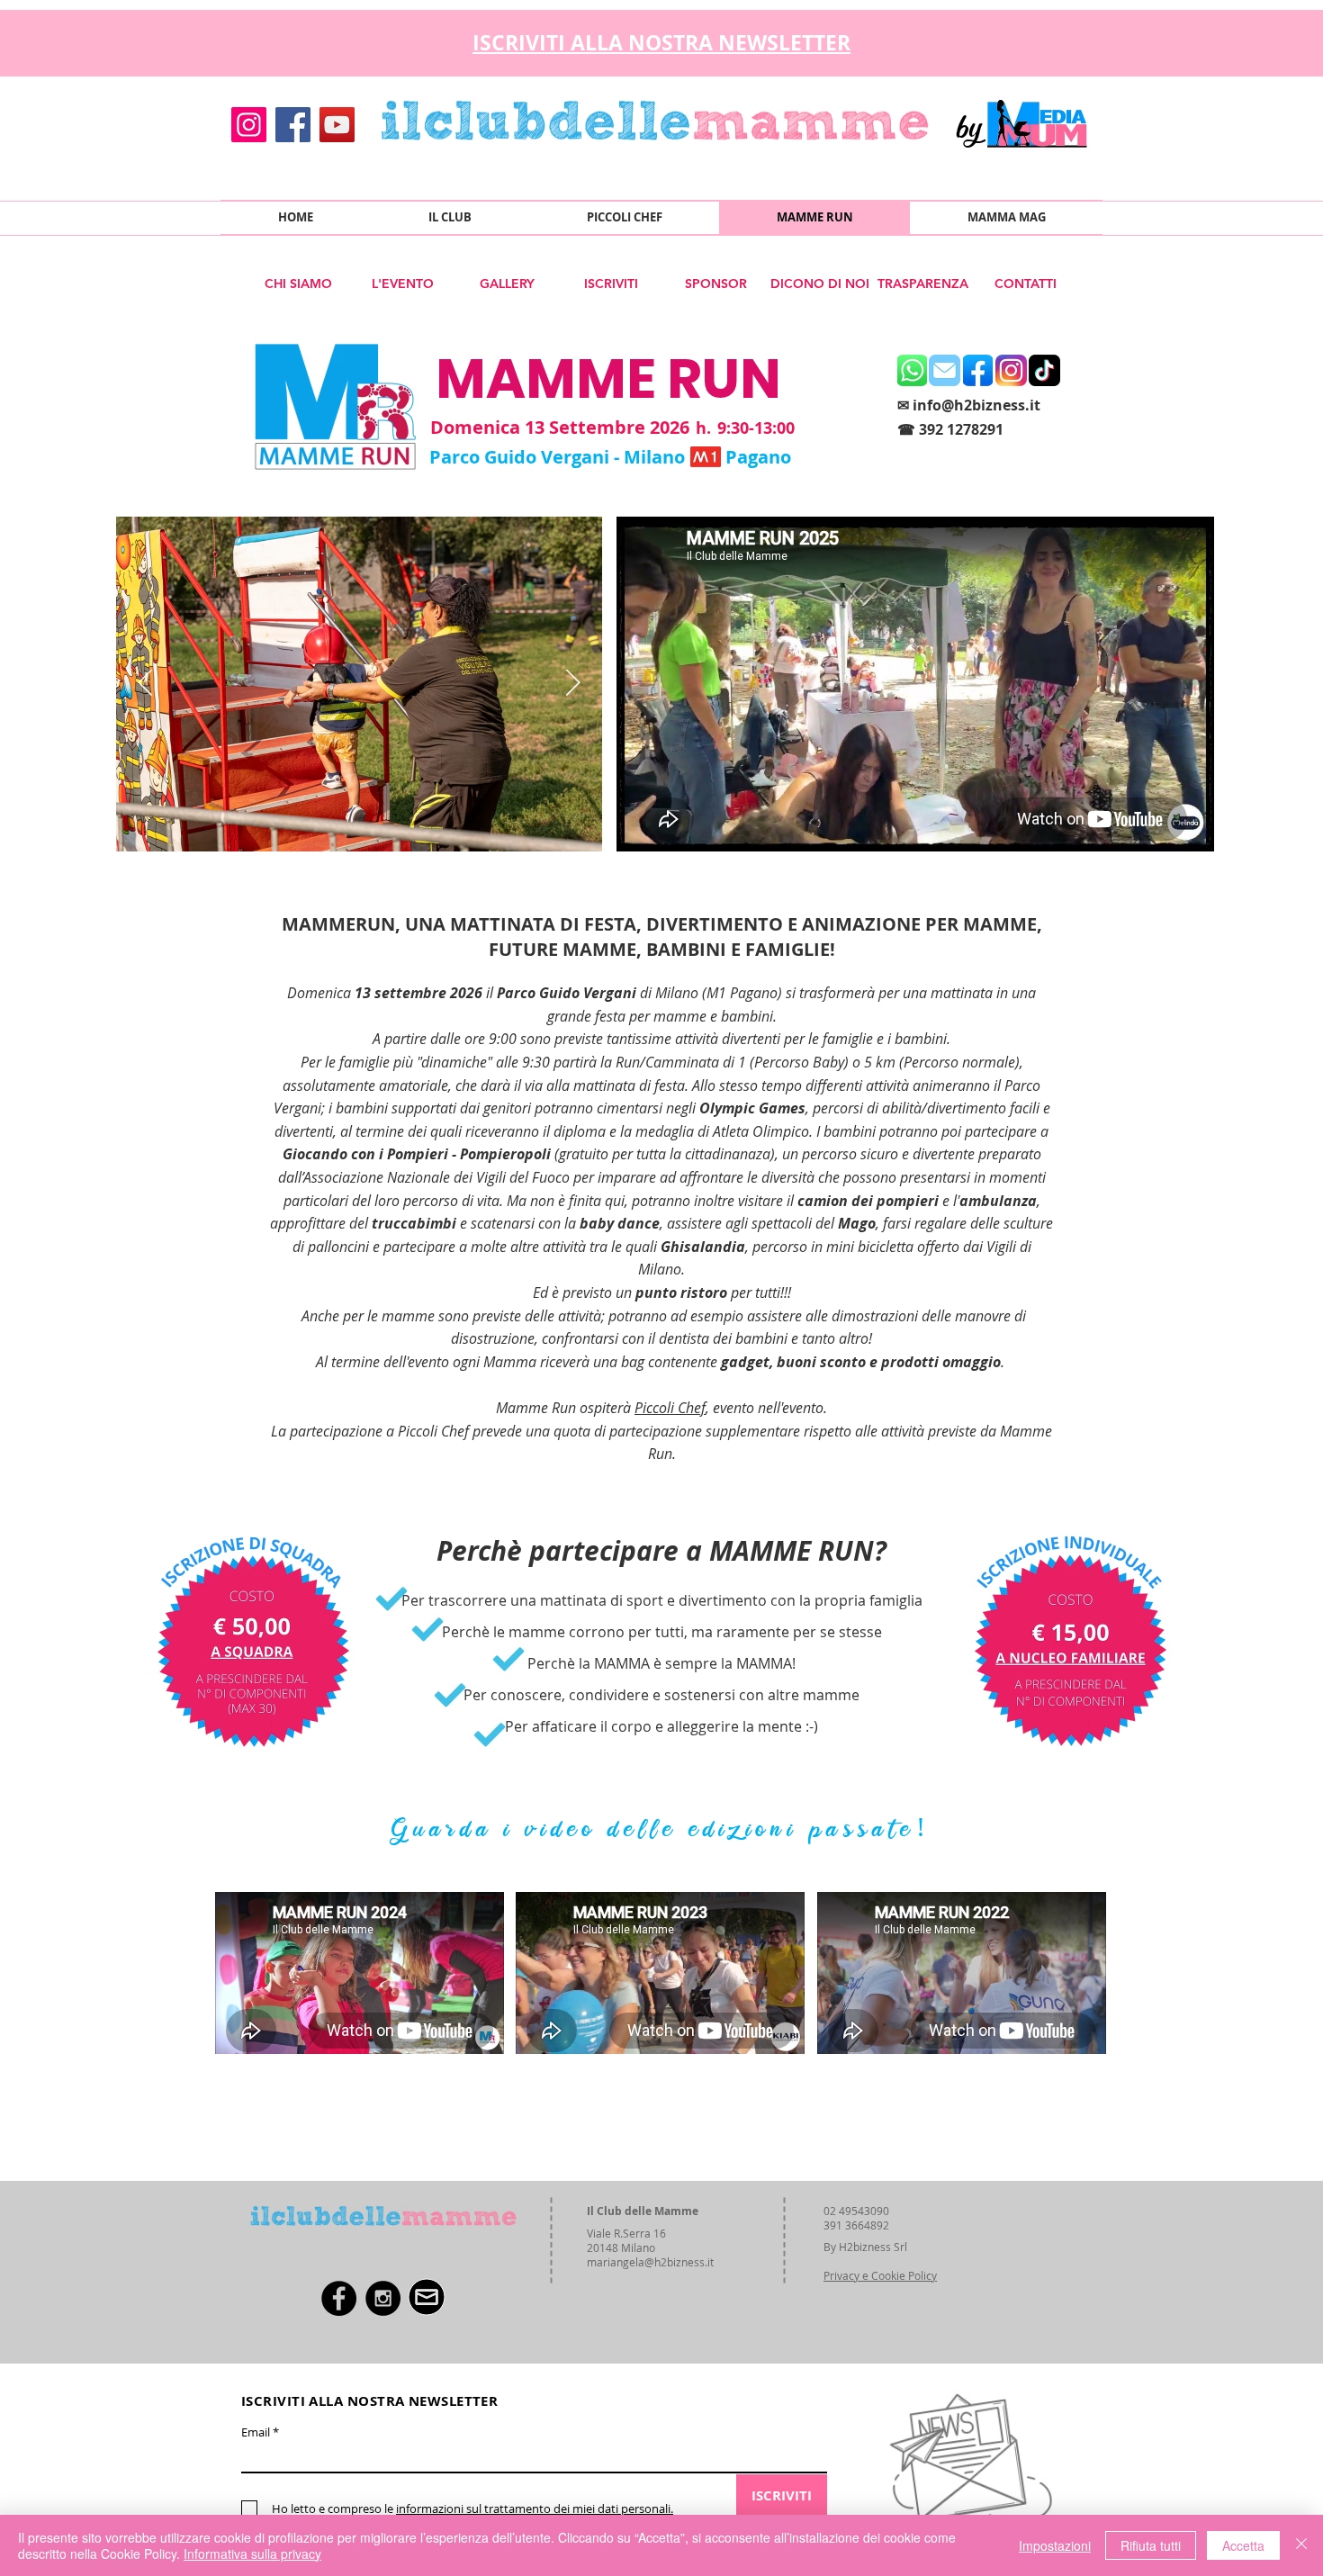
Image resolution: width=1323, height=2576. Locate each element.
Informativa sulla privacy (252, 2553)
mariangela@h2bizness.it (650, 2262)
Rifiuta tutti (1151, 2545)
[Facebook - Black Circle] (339, 2298)
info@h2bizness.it (976, 405)
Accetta (1243, 2545)
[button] (1075, 38)
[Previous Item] (145, 684)
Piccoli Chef (670, 1408)
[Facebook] (293, 125)
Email (256, 2432)
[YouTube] (337, 125)
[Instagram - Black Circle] (383, 2298)
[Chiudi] (1301, 2545)
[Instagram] (249, 125)
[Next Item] (573, 684)
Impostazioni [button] (1055, 2545)
